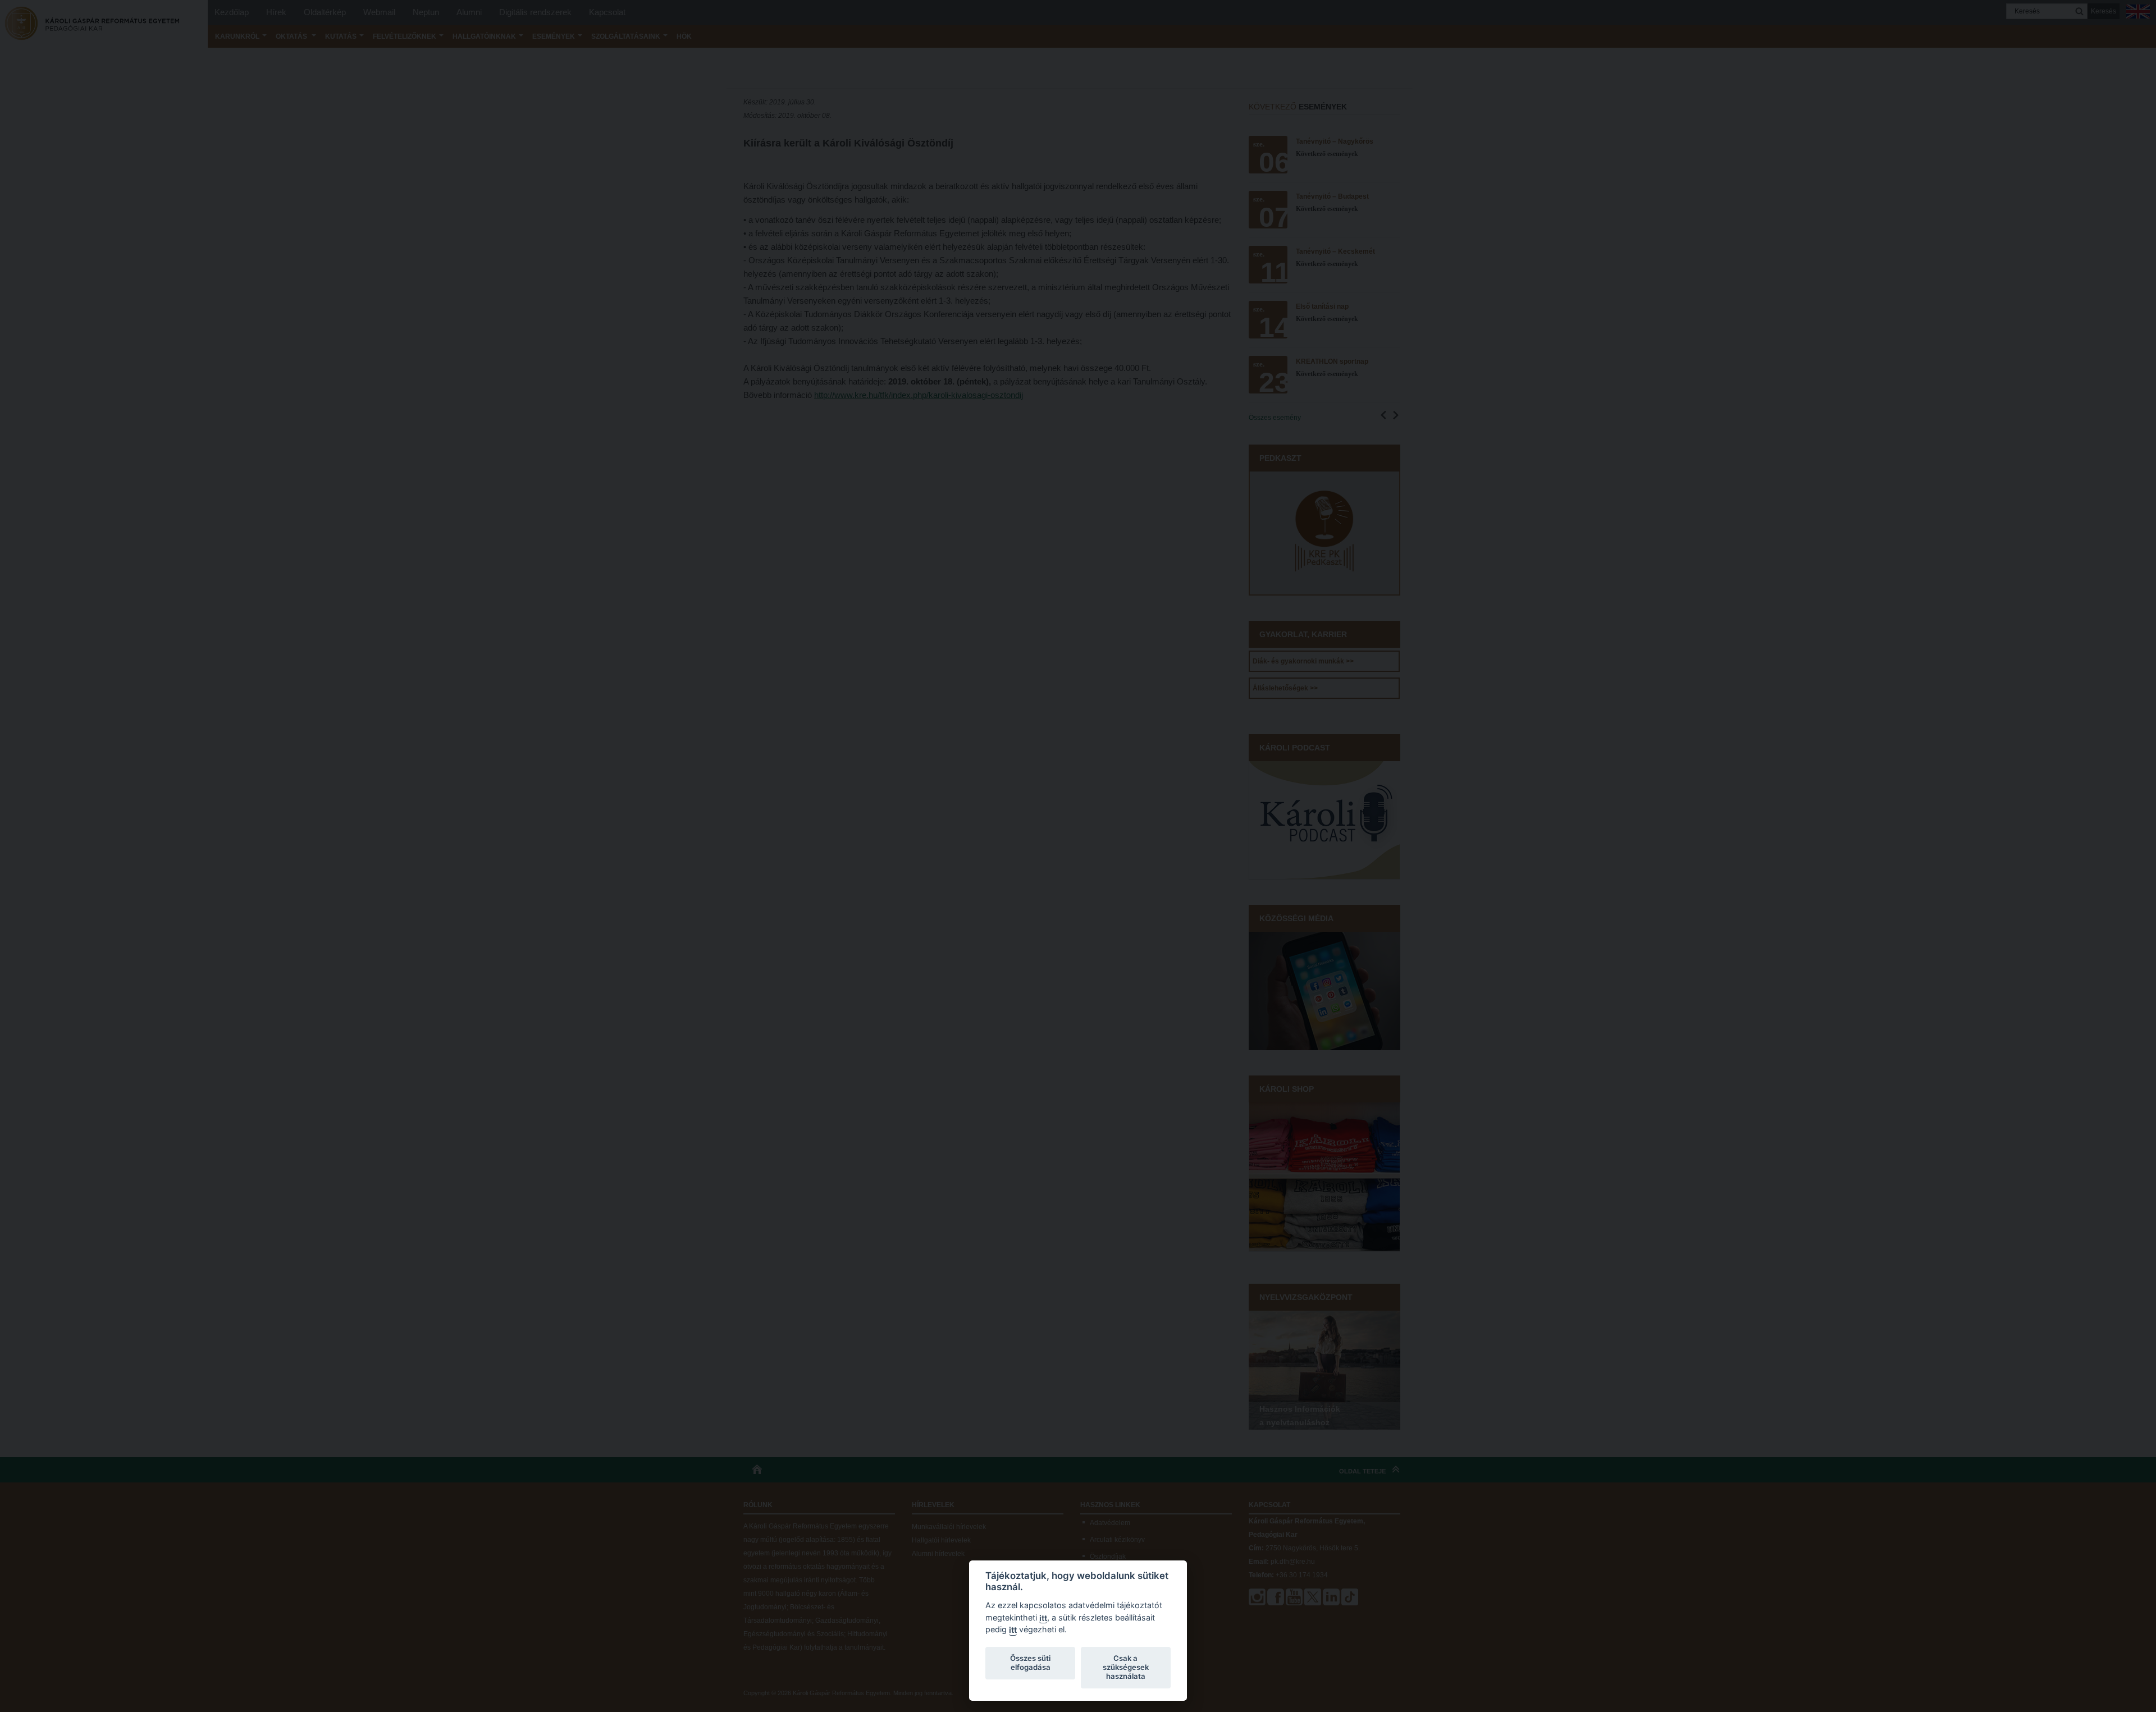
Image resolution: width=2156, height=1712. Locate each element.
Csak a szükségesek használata (1126, 1667)
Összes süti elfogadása (1030, 1663)
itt (1043, 1618)
